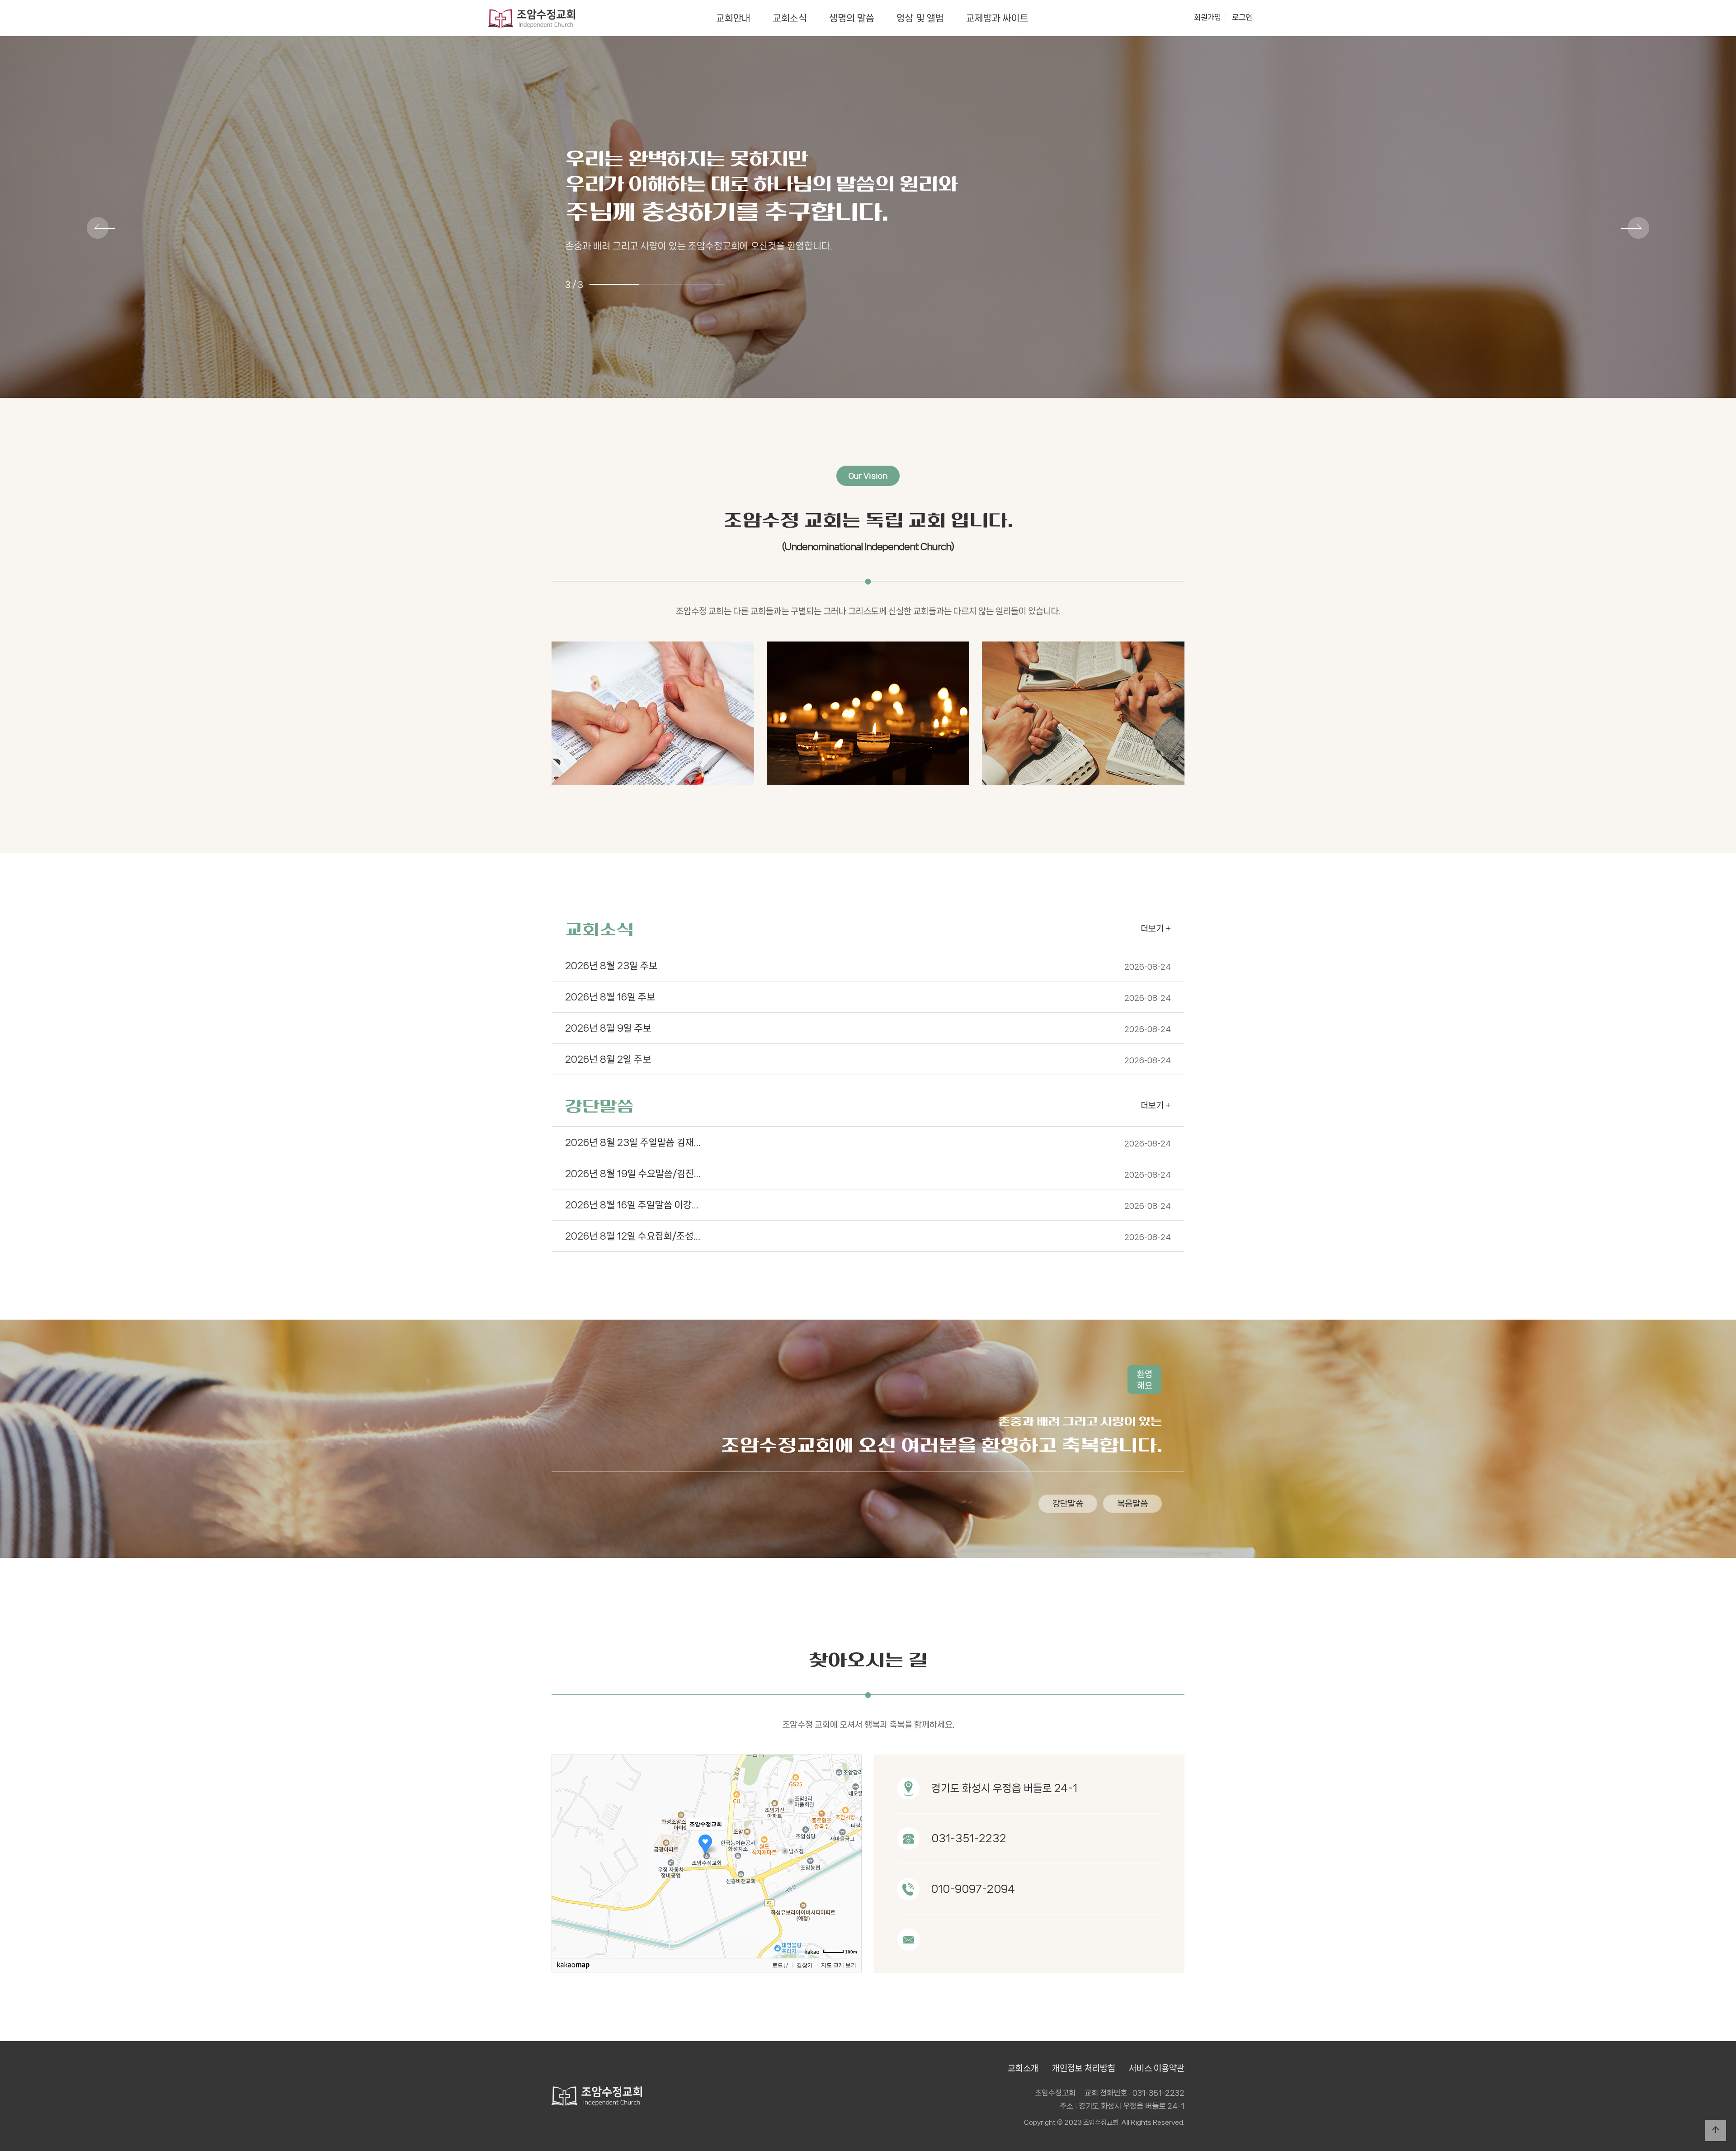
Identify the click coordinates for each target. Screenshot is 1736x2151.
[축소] (850, 1855)
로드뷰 (780, 1965)
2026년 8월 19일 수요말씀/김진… (868, 1174)
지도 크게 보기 (839, 1965)
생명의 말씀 (852, 18)
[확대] (850, 1840)
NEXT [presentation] (1635, 229)
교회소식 (790, 18)
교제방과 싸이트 (997, 18)
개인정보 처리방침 (1084, 2068)
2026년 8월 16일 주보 (868, 997)
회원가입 (1208, 17)
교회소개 (1023, 2068)
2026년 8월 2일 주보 (868, 1059)
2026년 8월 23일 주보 (868, 966)
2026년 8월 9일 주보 (868, 1028)
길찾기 (805, 1965)
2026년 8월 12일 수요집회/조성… (868, 1236)
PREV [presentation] (101, 229)
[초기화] (850, 1872)
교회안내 (733, 18)
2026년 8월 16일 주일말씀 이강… (868, 1205)
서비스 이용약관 (1157, 2068)
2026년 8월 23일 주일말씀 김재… (868, 1142)
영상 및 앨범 (920, 18)
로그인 (1242, 17)
